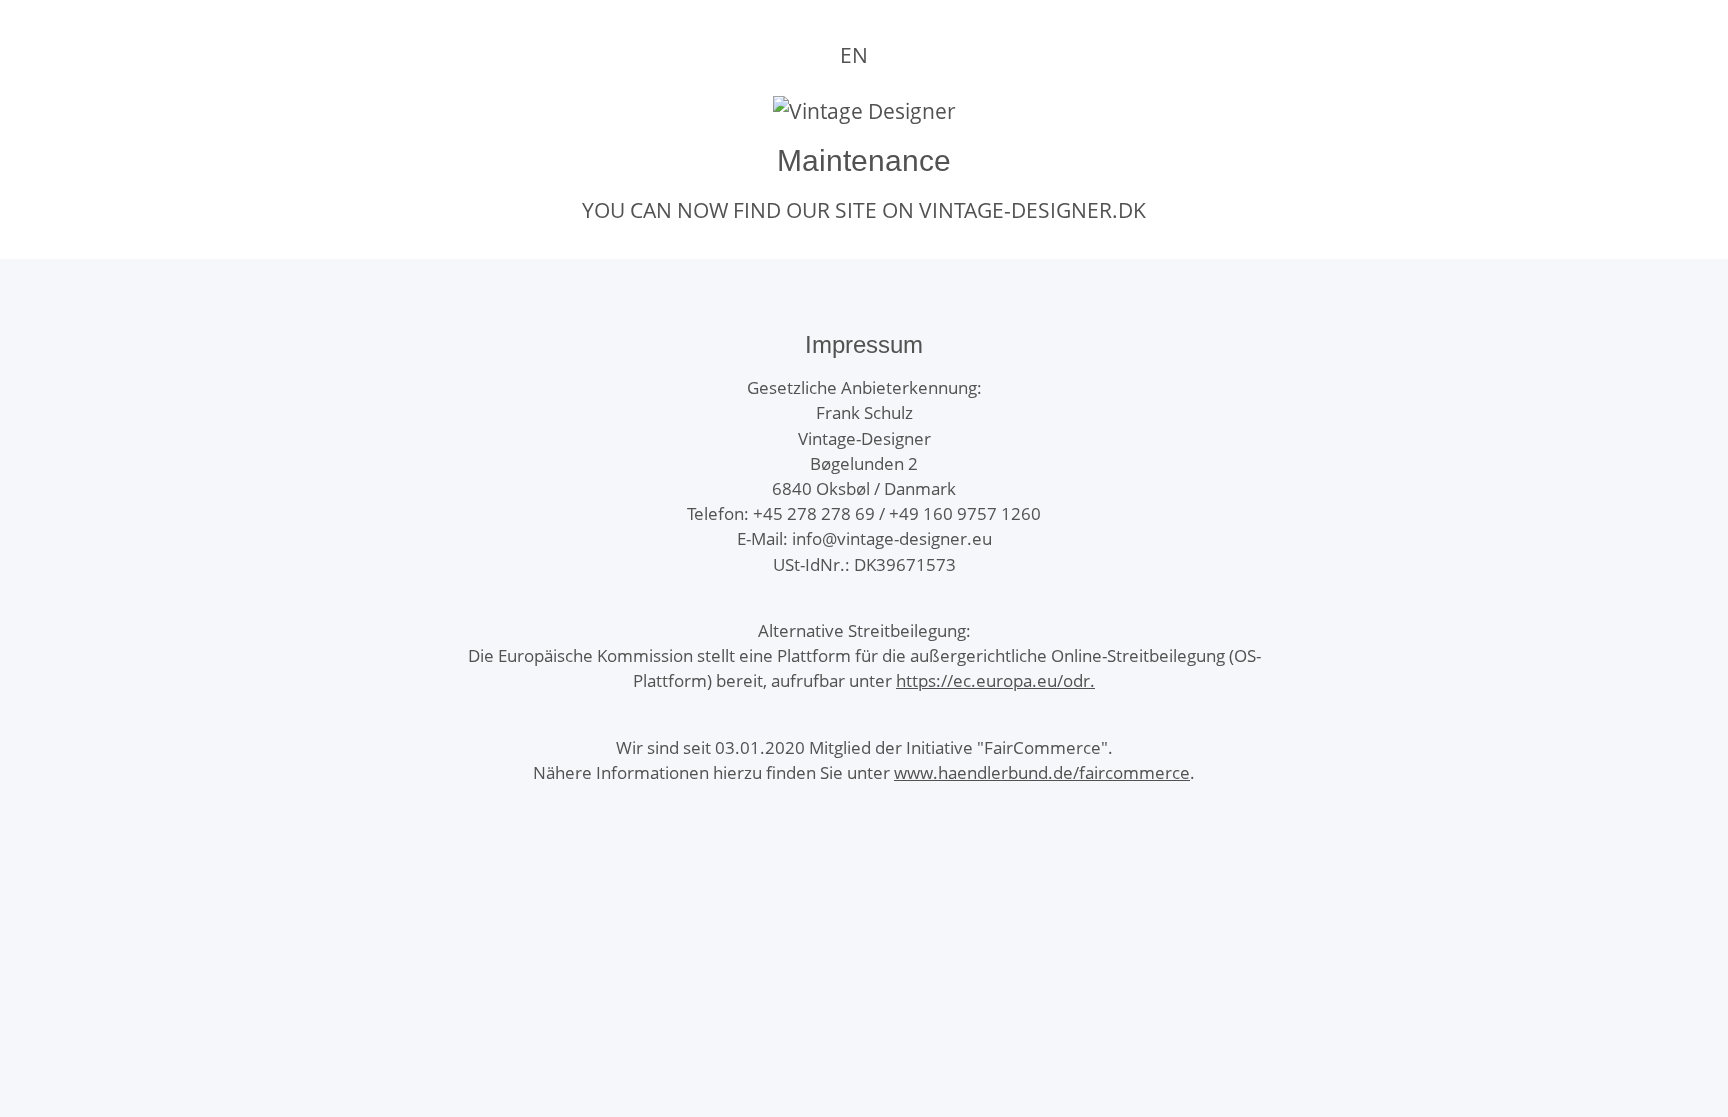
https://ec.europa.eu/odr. (995, 680)
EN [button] (854, 55)
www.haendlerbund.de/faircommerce (1042, 772)
